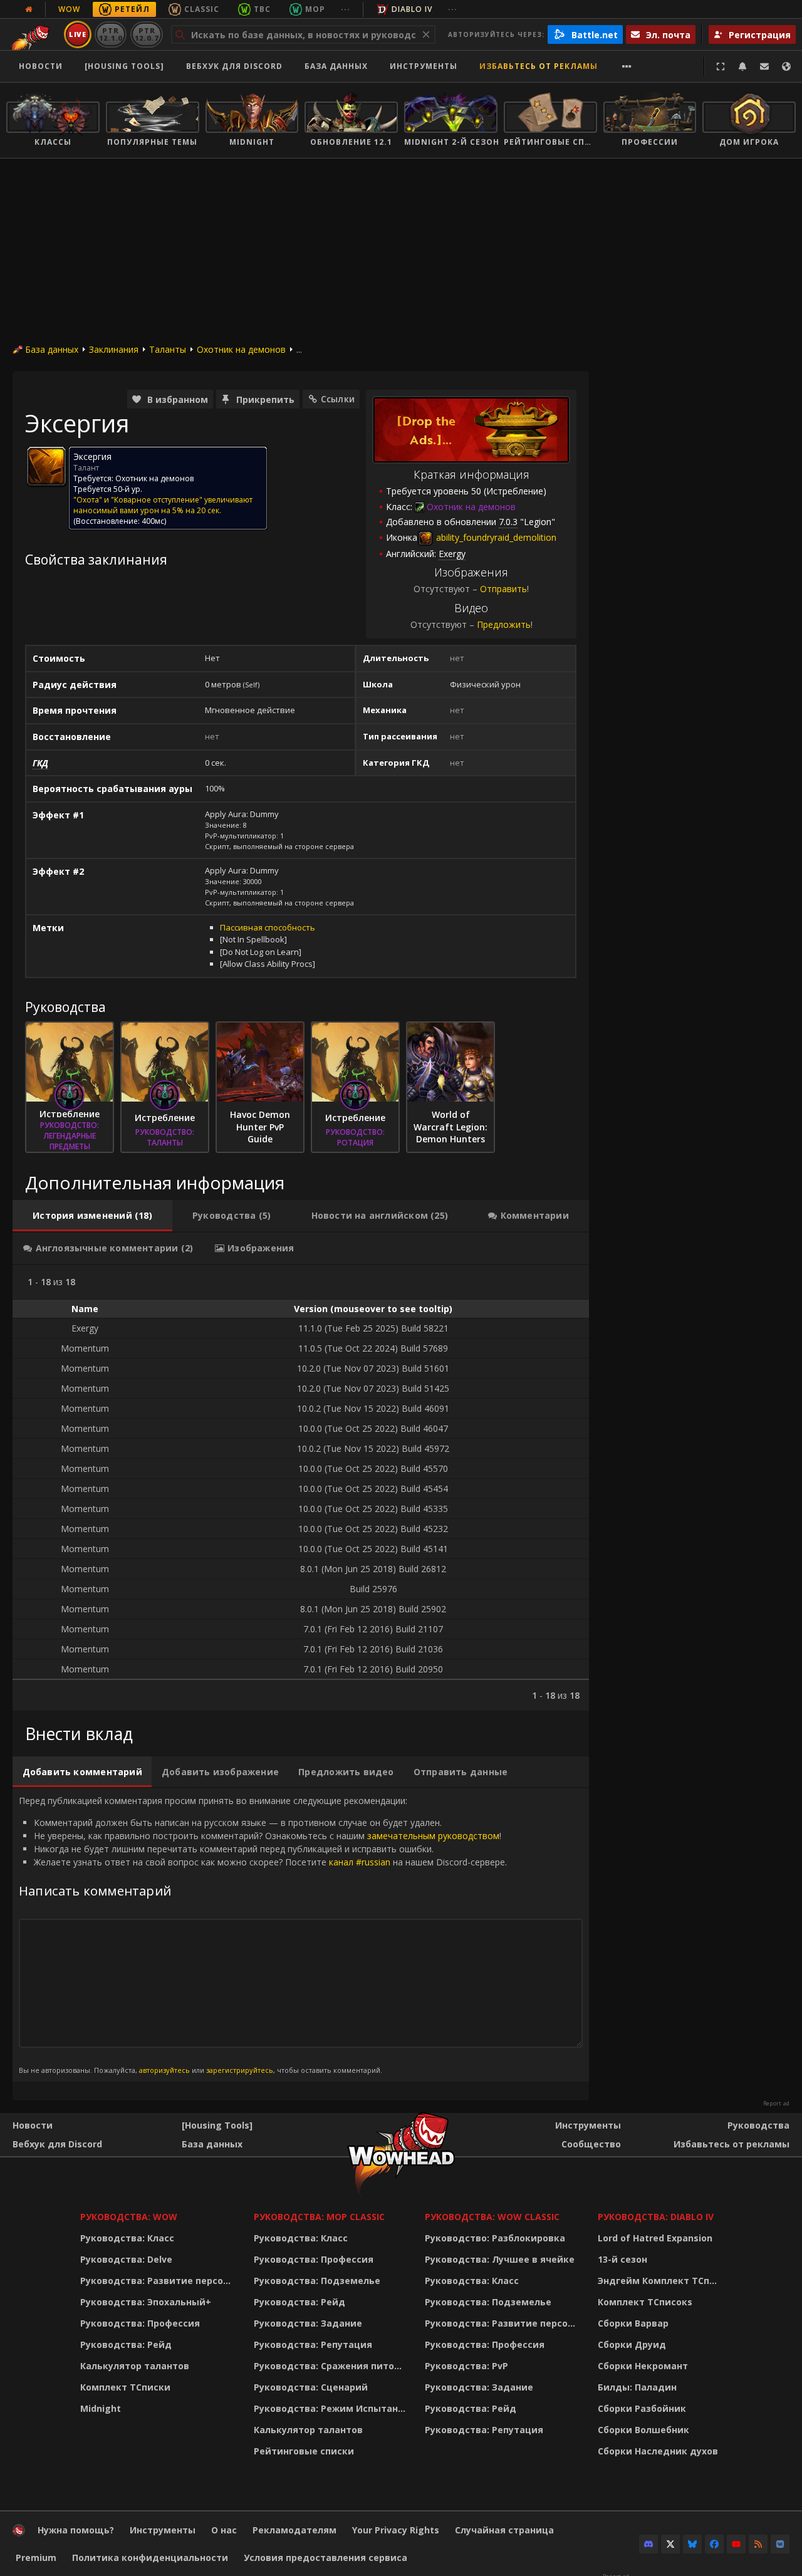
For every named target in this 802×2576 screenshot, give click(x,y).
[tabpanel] (301, 1488)
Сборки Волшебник (643, 2430)
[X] (670, 2544)
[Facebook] (714, 2544)
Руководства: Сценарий (311, 2387)
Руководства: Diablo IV (656, 2217)
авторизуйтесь (164, 2070)
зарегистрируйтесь (240, 2070)
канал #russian (360, 1862)
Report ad (776, 2104)
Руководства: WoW (129, 2217)
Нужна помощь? (76, 2530)
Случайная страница (504, 2530)
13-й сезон (622, 2259)
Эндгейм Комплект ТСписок (661, 2281)
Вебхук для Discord (234, 66)
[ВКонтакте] (780, 2544)
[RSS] (758, 2544)
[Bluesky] (692, 2544)
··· (346, 9)
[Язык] (786, 66)
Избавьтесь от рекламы (539, 66)
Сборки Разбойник (642, 2408)
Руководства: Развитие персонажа (159, 2281)
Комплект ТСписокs (645, 2302)
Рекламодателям (294, 2530)
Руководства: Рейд (126, 2344)
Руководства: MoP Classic (319, 2217)
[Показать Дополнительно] (627, 66)
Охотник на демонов (241, 349)
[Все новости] (29, 9)
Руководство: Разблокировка (495, 2238)
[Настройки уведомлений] (742, 66)
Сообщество (591, 2144)
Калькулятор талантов (135, 2366)
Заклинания (114, 349)
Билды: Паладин (637, 2387)
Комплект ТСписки (125, 2387)
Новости (41, 66)
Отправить (503, 589)
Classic (202, 9)
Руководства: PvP (466, 2366)
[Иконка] (46, 466)
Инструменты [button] (424, 66)
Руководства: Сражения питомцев (332, 2366)
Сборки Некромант (643, 2366)
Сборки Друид (632, 2344)
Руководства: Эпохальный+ (146, 2302)
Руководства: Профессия (140, 2323)
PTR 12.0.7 (146, 34)
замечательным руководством (433, 1836)
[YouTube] (736, 2544)
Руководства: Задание (308, 2323)
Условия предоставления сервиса (325, 2558)
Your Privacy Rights (396, 2530)
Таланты (168, 349)
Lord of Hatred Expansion (655, 2238)
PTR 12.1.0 (111, 34)
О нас (224, 2530)
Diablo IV (412, 9)
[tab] (92, 1216)
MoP (315, 9)
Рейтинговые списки (304, 2451)
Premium (36, 2558)
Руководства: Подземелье (317, 2281)
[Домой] (19, 2533)
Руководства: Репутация (313, 2344)
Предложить (504, 624)
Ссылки (338, 399)
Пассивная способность (268, 927)
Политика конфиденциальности (150, 2558)
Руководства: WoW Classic (492, 2217)
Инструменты (588, 2125)
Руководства (758, 2125)
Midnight (101, 2408)
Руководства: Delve (126, 2259)
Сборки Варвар (633, 2323)
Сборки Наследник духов (658, 2451)
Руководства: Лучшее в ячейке (500, 2259)
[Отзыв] (764, 66)
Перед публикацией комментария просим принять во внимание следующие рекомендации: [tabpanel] (263, 1934)
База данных (336, 66)
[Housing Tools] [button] (124, 66)
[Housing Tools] (217, 2125)
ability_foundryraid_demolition (495, 537)
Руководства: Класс (127, 2238)
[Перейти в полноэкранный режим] (721, 66)
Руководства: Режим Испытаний (332, 2408)
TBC (262, 9)
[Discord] (648, 2544)
